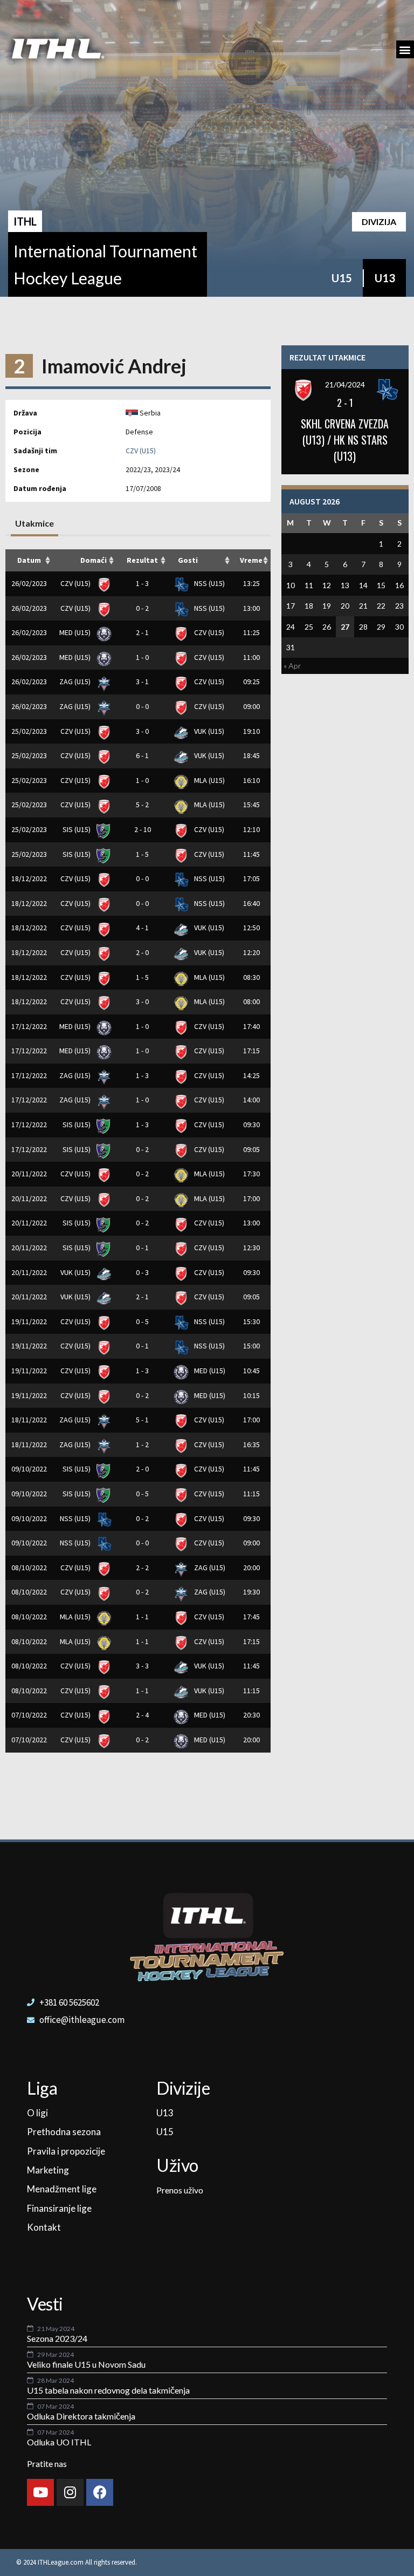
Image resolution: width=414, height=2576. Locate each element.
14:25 (251, 1075)
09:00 (251, 706)
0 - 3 (142, 1272)
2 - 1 (142, 632)
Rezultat (142, 560)
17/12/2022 (29, 1026)
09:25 (251, 682)
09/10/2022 (29, 1469)
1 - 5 (142, 854)
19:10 (251, 731)
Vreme (251, 560)
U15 (342, 278)
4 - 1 (142, 928)
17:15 (251, 1051)
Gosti (188, 560)
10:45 (251, 1371)
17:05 (251, 878)
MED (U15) (76, 632)
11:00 (251, 657)
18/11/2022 (29, 1420)
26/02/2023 (29, 583)
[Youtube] (40, 2492)
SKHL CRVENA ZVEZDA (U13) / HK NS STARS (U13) (345, 440)
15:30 (251, 1321)
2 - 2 (142, 1568)
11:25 (251, 632)
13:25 (251, 583)
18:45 (251, 755)
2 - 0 (142, 952)
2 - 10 (143, 829)
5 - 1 (142, 1420)
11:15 (251, 1494)
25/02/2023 (29, 731)
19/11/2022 (29, 1321)
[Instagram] (70, 2492)
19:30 (251, 1592)
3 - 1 (142, 682)
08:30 (251, 977)
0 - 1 (142, 1248)
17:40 (251, 1026)
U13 (385, 278)
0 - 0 (142, 706)
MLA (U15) (209, 780)
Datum (29, 560)
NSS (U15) (209, 583)
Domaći (94, 560)
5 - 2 (142, 805)
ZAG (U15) (76, 682)
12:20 (251, 952)
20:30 (251, 1715)
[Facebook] (100, 2492)
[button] (405, 49)
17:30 (251, 1174)
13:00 (251, 608)
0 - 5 (142, 1321)
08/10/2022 (29, 1568)
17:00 (251, 1198)
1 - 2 (142, 1444)
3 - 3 (142, 1666)
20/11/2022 (29, 1174)
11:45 (251, 854)
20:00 (251, 1568)
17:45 (251, 1617)
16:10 (251, 780)
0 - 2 (142, 608)
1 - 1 (142, 1617)
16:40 (251, 903)
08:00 (251, 1001)
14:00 (251, 1100)
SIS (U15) (77, 829)
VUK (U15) (208, 731)
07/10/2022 (29, 1715)
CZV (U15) (141, 451)
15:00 (251, 1346)
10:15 (251, 1395)
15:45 (251, 805)
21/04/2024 (345, 384)
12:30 (251, 1248)
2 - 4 (142, 1715)
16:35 (251, 1444)
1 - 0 (142, 657)
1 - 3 (142, 583)
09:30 (251, 1125)
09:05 (251, 1149)
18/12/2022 (29, 878)
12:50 (251, 928)
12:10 (251, 829)
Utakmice (34, 523)
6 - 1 (142, 755)
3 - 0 (142, 731)
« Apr (292, 666)
